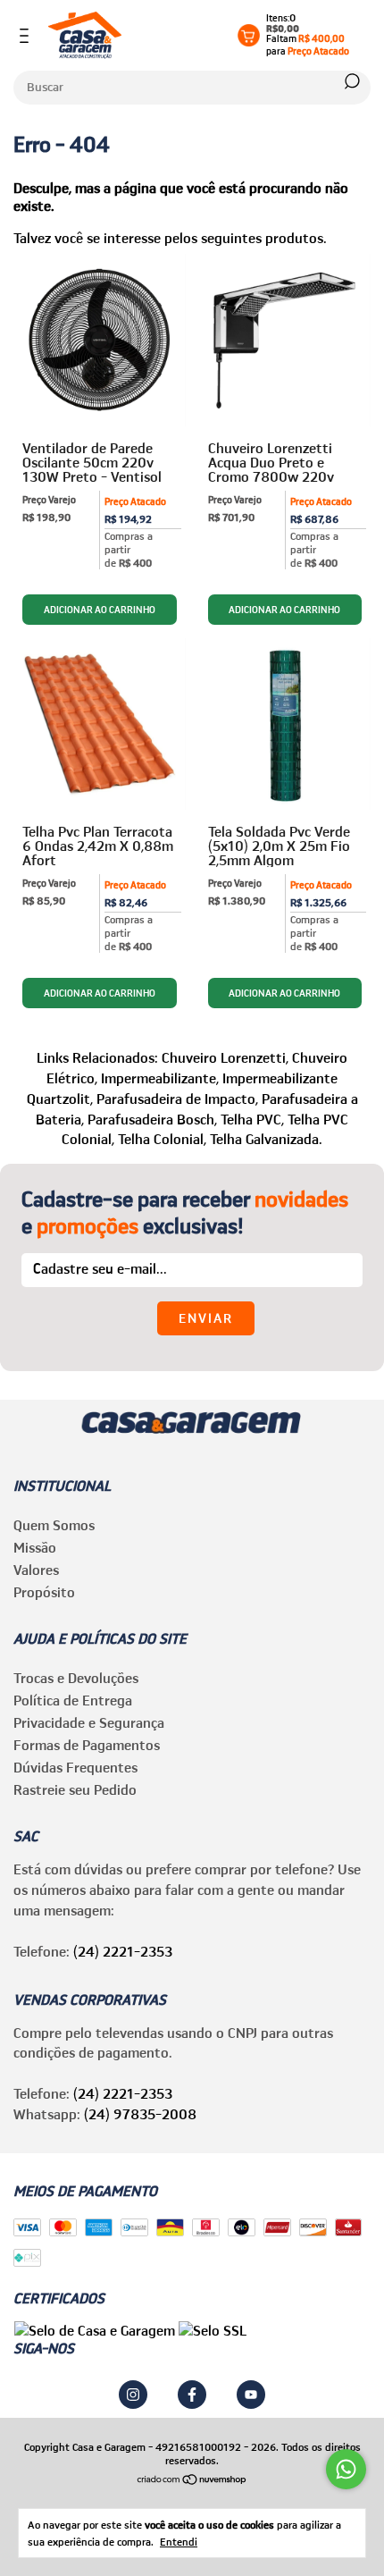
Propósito (44, 1592)
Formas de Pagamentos (87, 1745)
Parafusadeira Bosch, (152, 1119)
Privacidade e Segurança (89, 1722)
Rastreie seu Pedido (75, 1789)
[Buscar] (351, 81)
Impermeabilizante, (160, 1078)
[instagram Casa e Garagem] (133, 2395)
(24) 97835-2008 (140, 2114)
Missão (35, 1547)
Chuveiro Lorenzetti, (225, 1057)
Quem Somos (54, 1525)
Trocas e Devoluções (76, 1678)
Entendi (179, 2542)
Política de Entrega (73, 1700)
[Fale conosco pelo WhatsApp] (346, 2469)
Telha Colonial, (162, 1139)
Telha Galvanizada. (266, 1139)
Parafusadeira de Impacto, (177, 1099)
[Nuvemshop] (192, 2480)
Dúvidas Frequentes (75, 1767)
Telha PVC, (252, 1119)
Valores (36, 1570)
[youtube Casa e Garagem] (251, 2395)
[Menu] (27, 36)
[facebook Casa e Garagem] (192, 2395)
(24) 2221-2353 (123, 1951)
